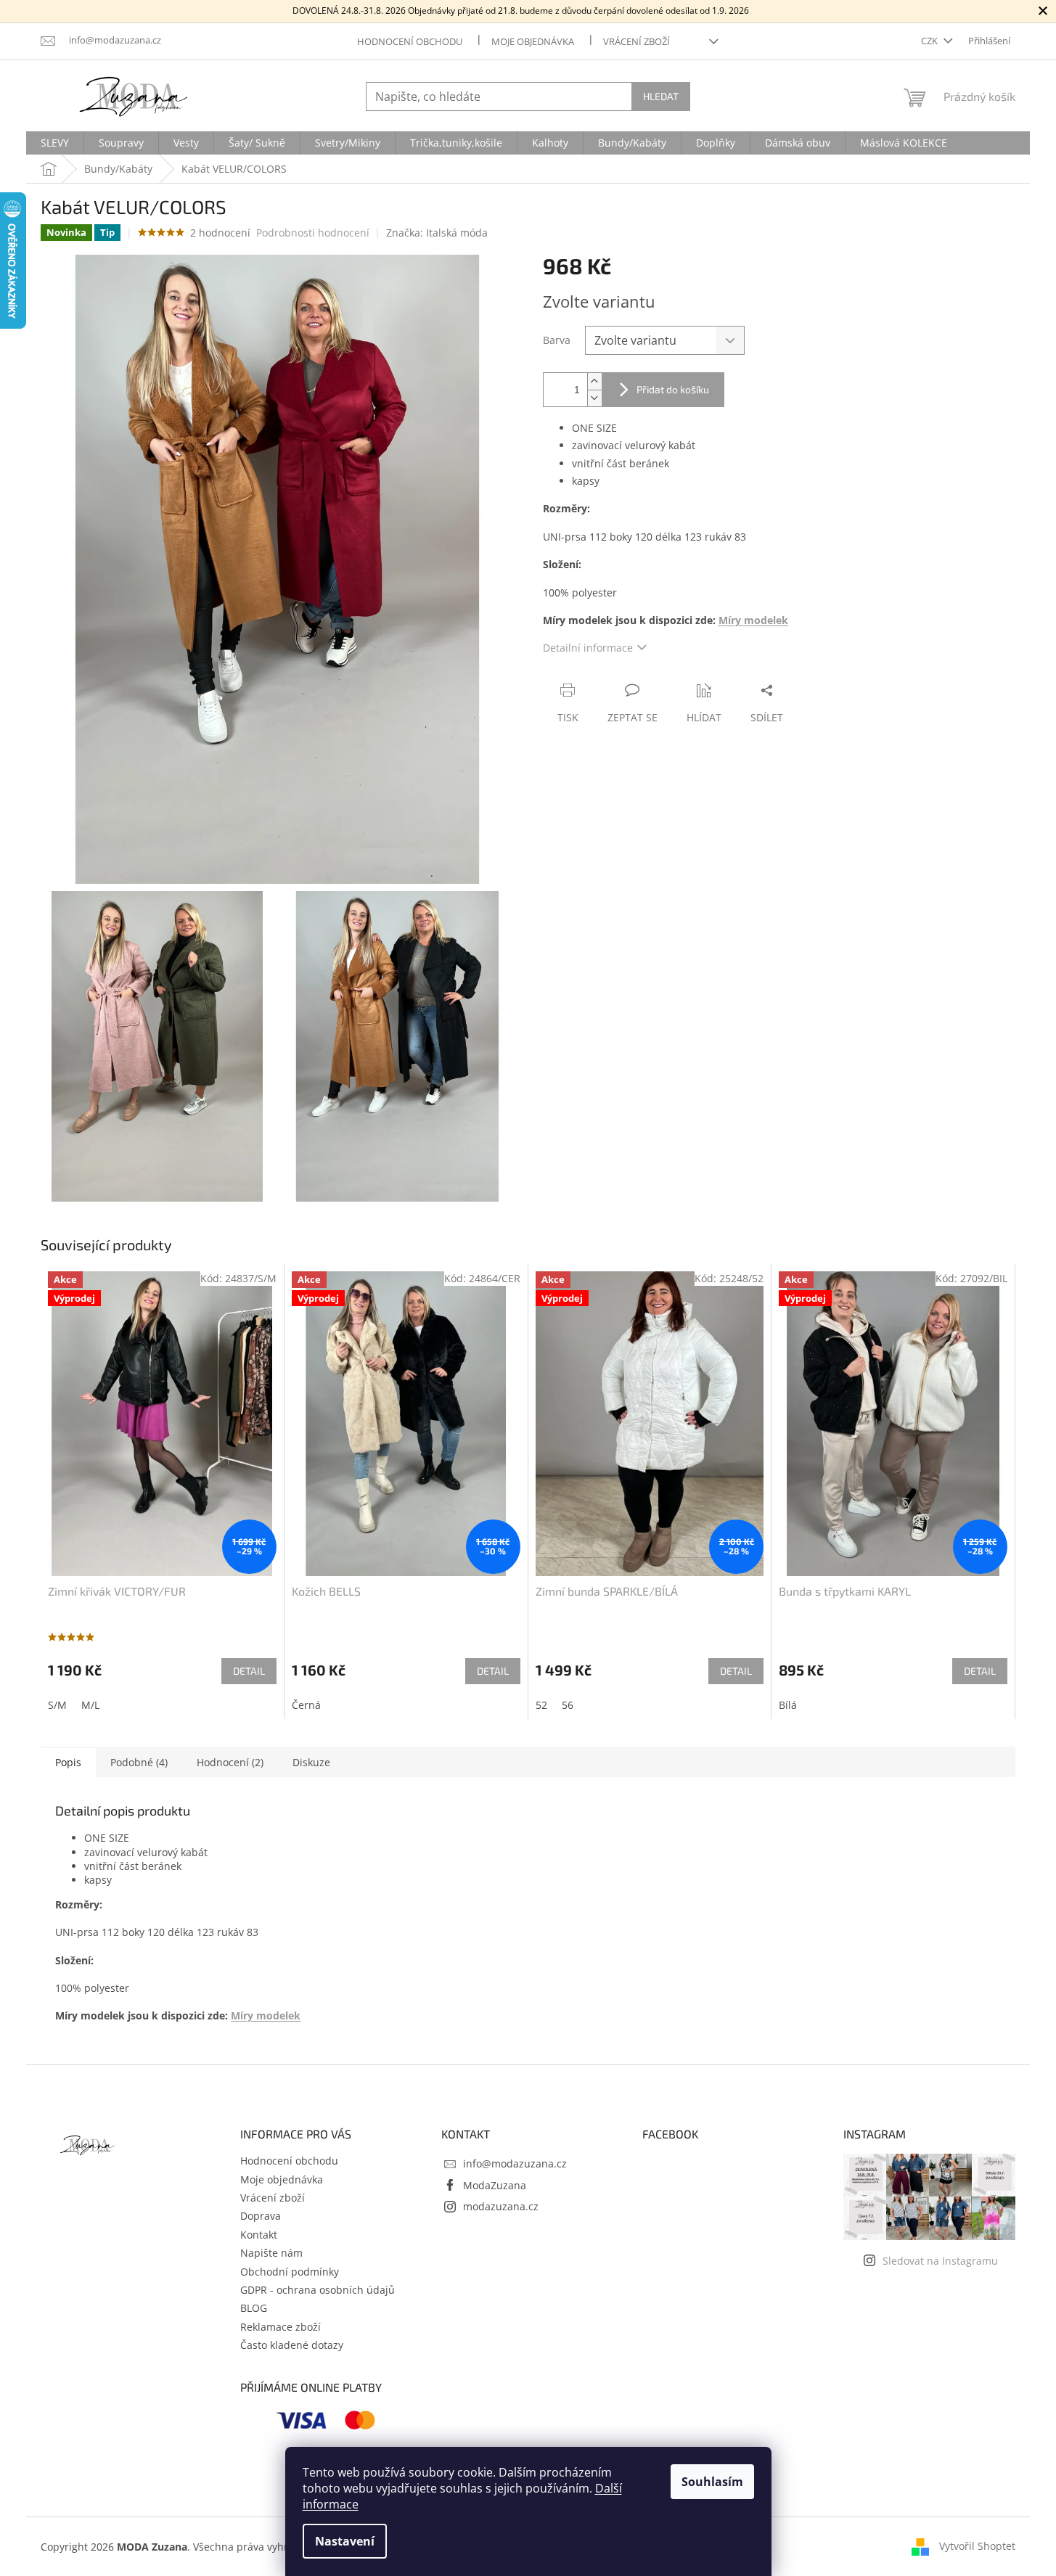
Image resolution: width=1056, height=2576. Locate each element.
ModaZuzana (495, 2185)
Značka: (437, 233)
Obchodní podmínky (290, 2272)
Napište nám (271, 2253)
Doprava (261, 2216)
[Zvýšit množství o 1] (594, 381)
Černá (306, 1705)
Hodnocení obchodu (410, 41)
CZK (930, 41)
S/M (57, 1705)
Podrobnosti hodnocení (313, 233)
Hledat (661, 96)
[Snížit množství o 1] (594, 398)
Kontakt (259, 2235)
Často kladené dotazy (292, 2345)
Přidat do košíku (673, 389)
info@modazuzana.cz (515, 2163)
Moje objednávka (533, 41)
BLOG (254, 2308)
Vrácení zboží (637, 41)
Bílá (788, 1705)
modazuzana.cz (501, 2206)
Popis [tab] (68, 1762)
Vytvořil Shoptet (977, 2546)
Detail (249, 1671)
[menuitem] (55, 143)
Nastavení (345, 2541)
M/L (90, 1705)
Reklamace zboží (281, 2327)
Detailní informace (588, 648)
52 (541, 1705)
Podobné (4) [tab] (139, 1762)
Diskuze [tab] (311, 1762)
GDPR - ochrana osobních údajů (318, 2290)
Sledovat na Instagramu (940, 2261)
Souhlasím (712, 2482)
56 (568, 1705)
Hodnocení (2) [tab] (230, 1762)
